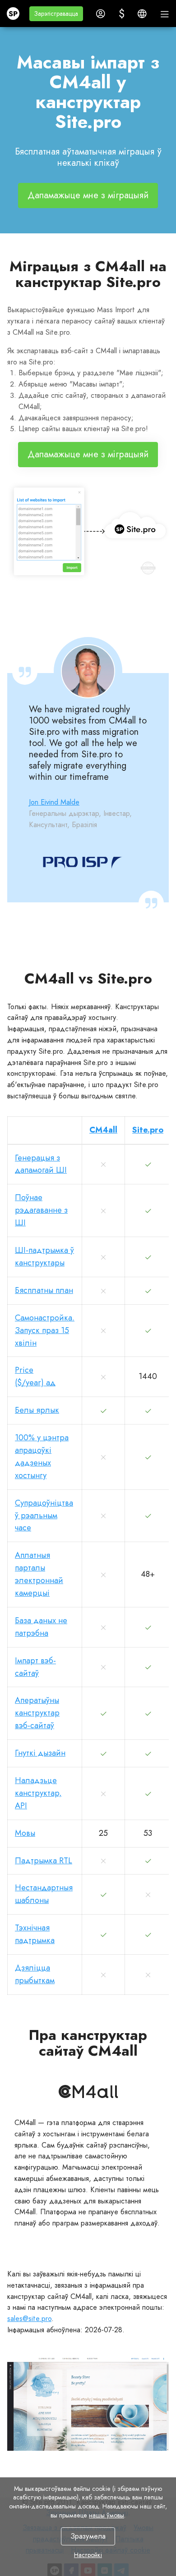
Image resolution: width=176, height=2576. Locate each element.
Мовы (25, 1833)
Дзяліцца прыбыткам (35, 1974)
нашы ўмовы (107, 2515)
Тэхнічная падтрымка (35, 1934)
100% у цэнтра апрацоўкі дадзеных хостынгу (42, 1456)
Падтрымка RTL (44, 1861)
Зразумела (88, 2536)
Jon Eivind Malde (54, 802)
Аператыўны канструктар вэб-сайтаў (37, 1713)
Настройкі (88, 2555)
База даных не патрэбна (41, 1627)
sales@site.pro (29, 2319)
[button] (56, 14)
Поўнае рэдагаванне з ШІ (41, 1210)
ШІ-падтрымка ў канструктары (44, 1256)
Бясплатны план (44, 1290)
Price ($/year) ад (35, 1376)
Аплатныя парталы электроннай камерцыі (39, 1574)
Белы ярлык (37, 1410)
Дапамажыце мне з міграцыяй (88, 195)
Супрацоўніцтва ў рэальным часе (44, 1516)
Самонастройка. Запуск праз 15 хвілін (45, 1330)
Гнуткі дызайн (40, 1753)
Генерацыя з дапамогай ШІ (41, 1164)
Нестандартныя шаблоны (44, 1894)
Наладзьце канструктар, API (38, 1793)
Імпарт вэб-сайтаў (35, 1667)
